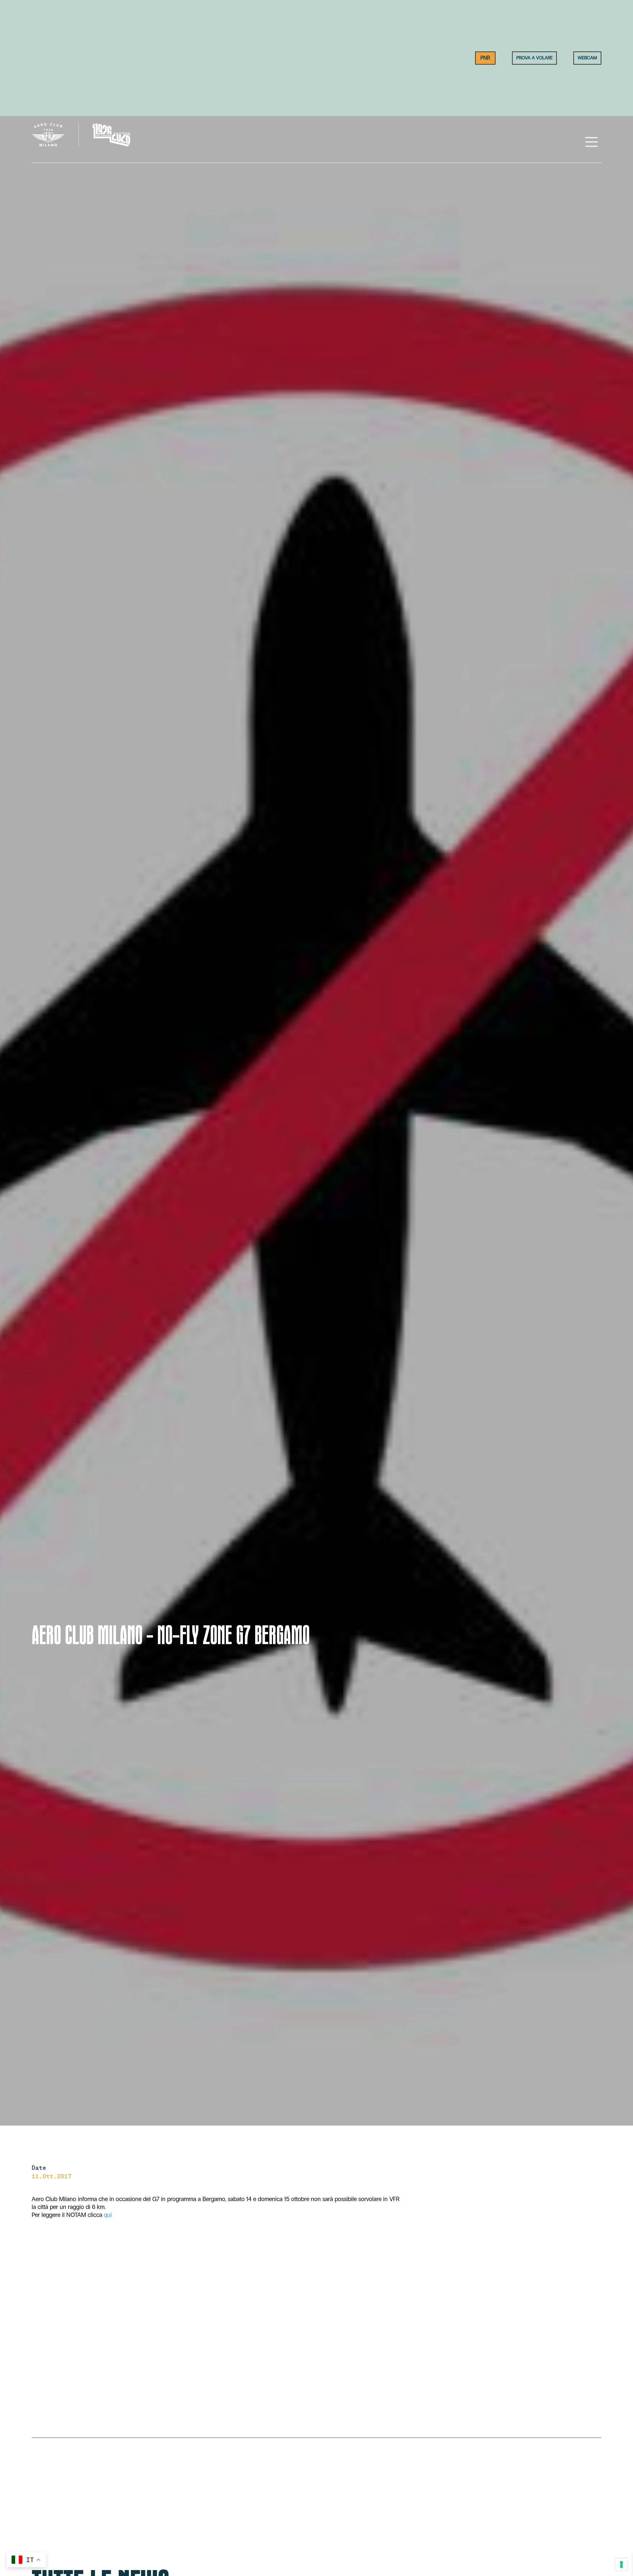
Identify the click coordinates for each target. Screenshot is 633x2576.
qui (108, 2215)
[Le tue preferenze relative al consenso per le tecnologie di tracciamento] (621, 2564)
